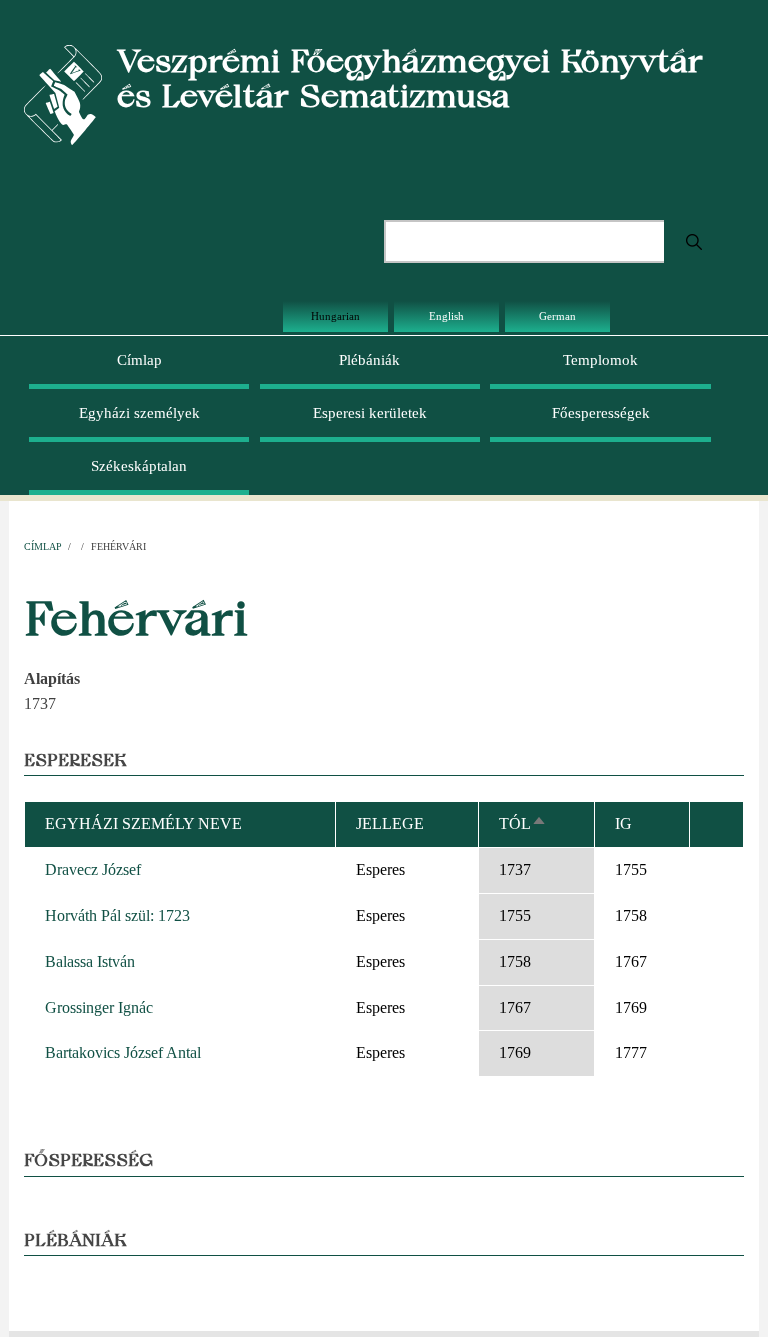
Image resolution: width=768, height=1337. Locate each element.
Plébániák (369, 360)
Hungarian (335, 316)
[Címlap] (63, 93)
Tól (523, 823)
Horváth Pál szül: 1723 (117, 915)
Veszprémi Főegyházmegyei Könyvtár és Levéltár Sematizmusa (410, 78)
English (446, 316)
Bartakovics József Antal (123, 1052)
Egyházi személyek (139, 413)
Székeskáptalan (139, 466)
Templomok (600, 360)
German (557, 316)
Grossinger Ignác (99, 1007)
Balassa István (90, 961)
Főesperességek (601, 413)
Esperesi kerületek (370, 413)
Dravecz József (93, 869)
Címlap (139, 360)
